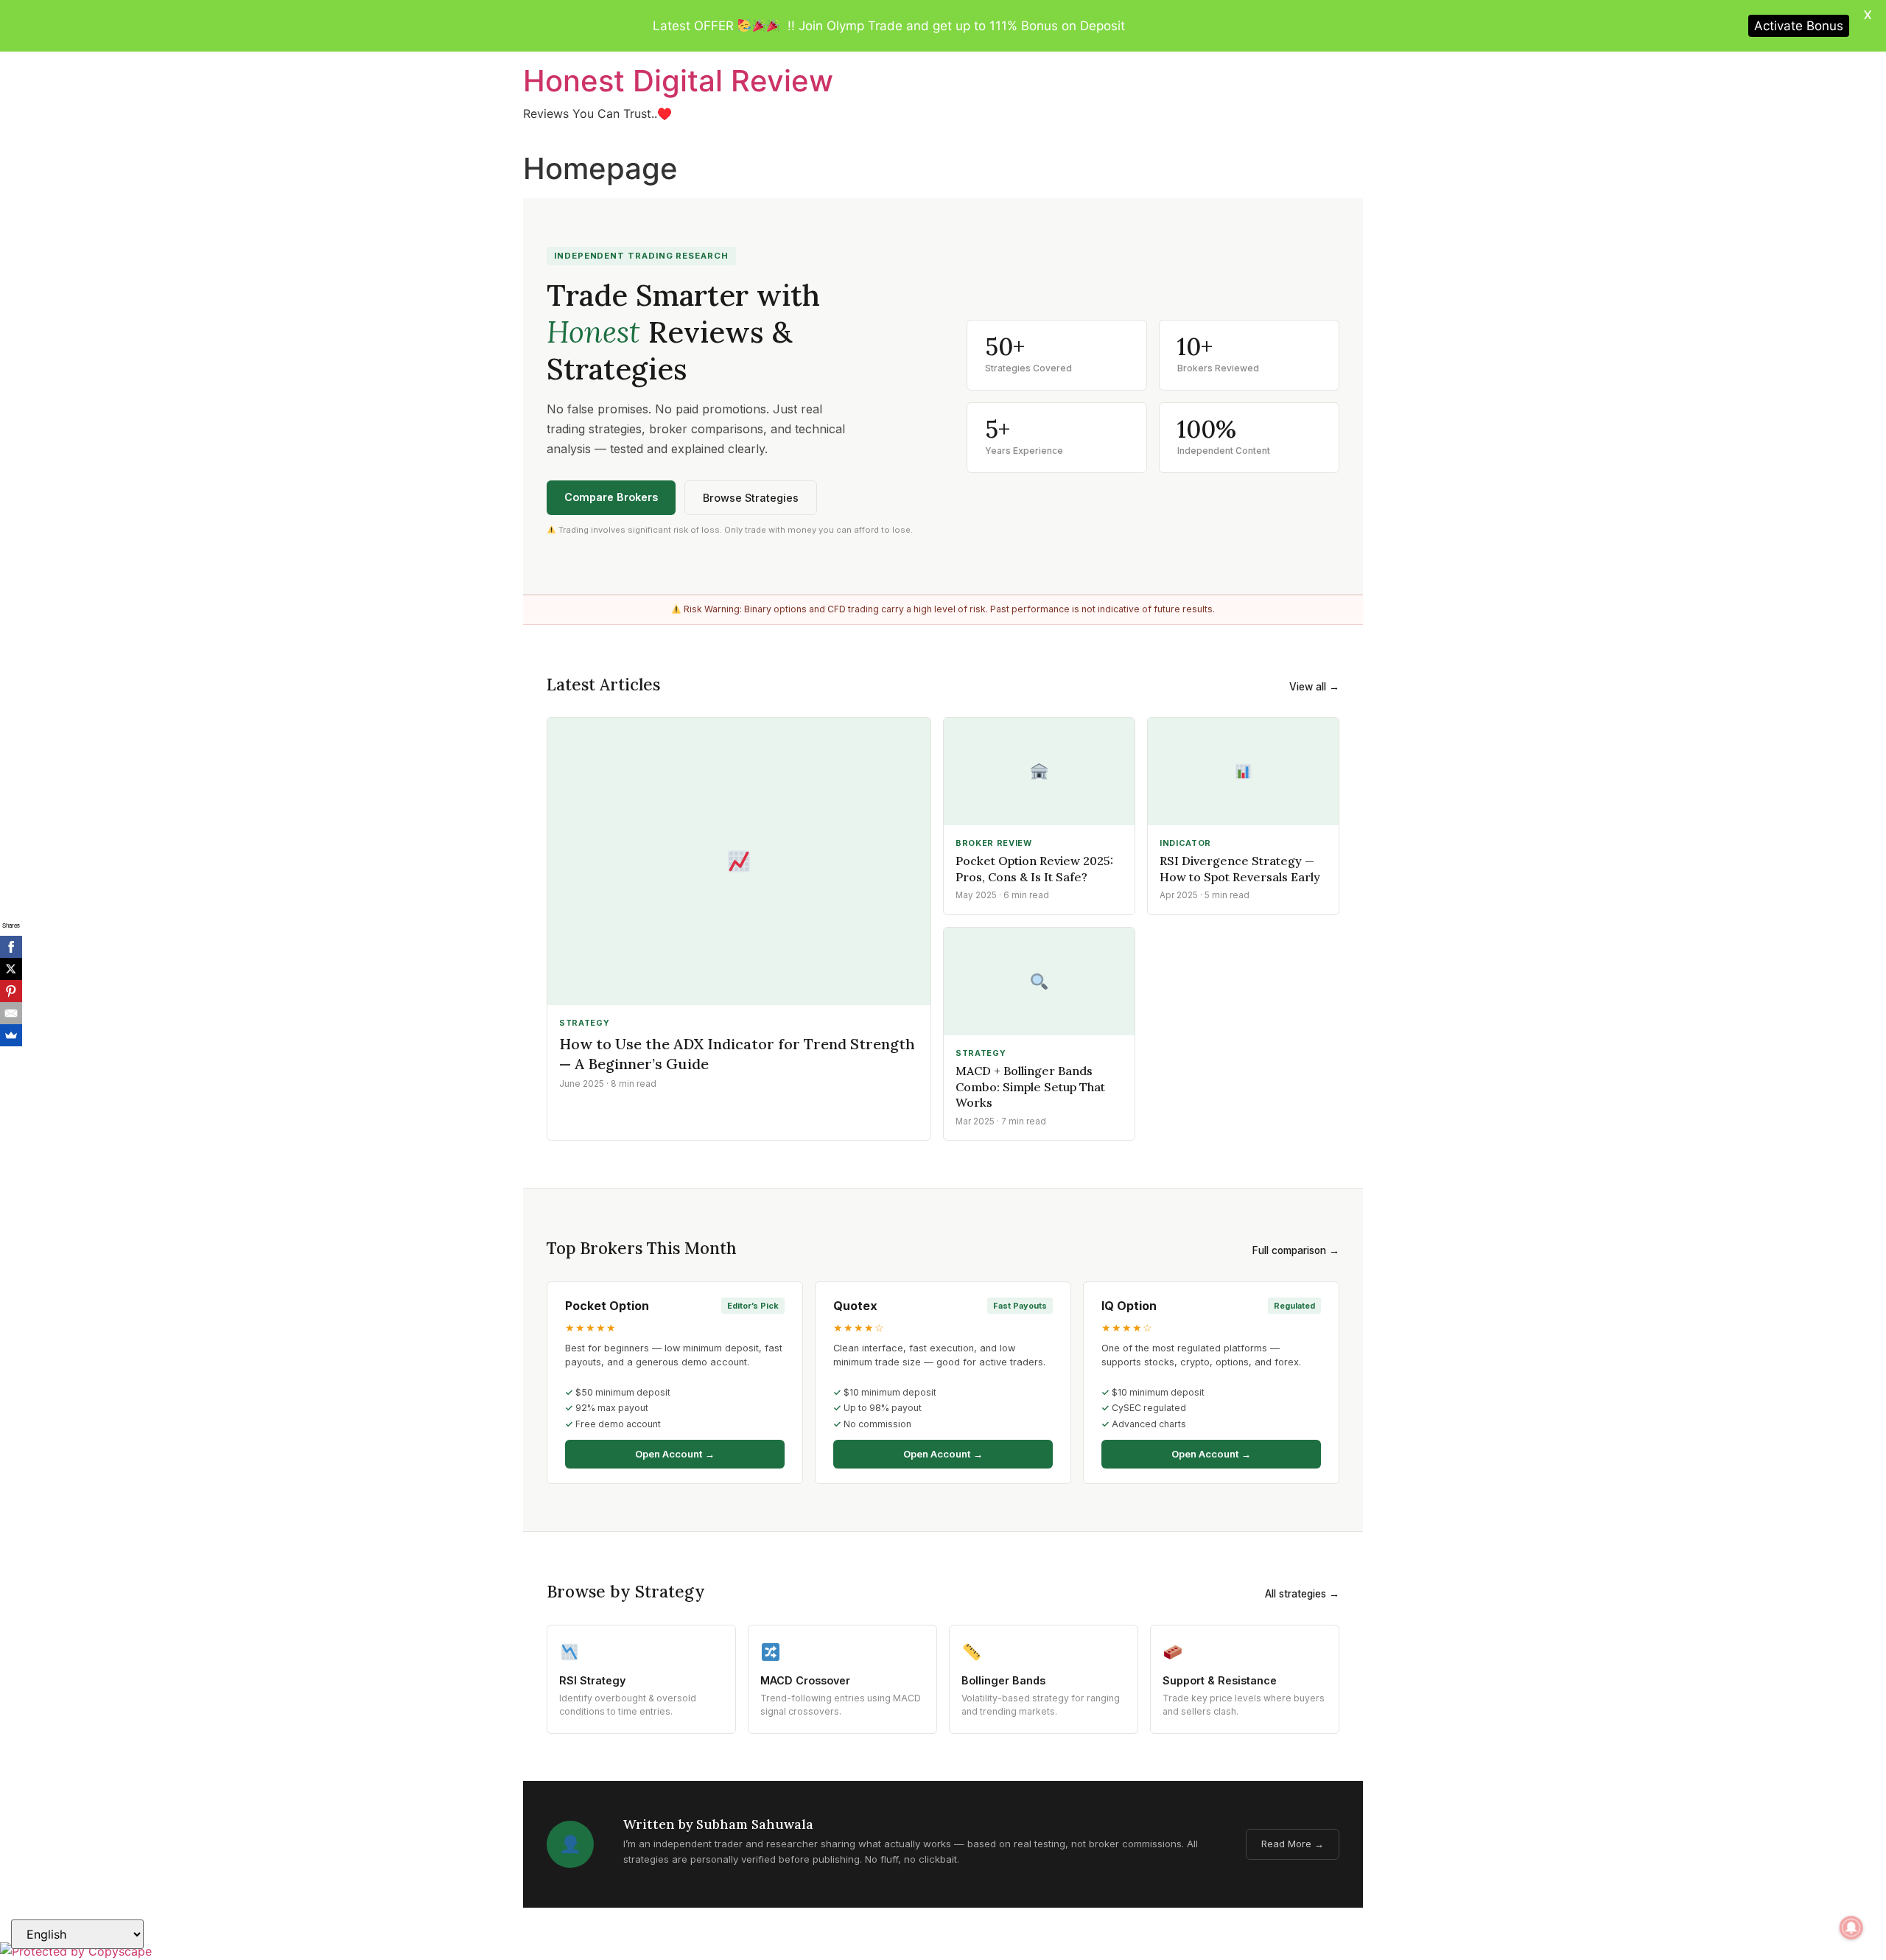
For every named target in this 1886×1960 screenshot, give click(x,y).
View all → (1314, 687)
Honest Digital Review (678, 81)
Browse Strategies (751, 498)
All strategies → (1302, 1594)
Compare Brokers (611, 497)
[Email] (11, 1013)
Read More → (1293, 1844)
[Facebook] (11, 947)
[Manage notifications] (1851, 1928)
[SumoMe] (11, 1035)
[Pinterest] (11, 991)
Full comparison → (1296, 1250)
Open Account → (675, 1454)
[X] (11, 969)
